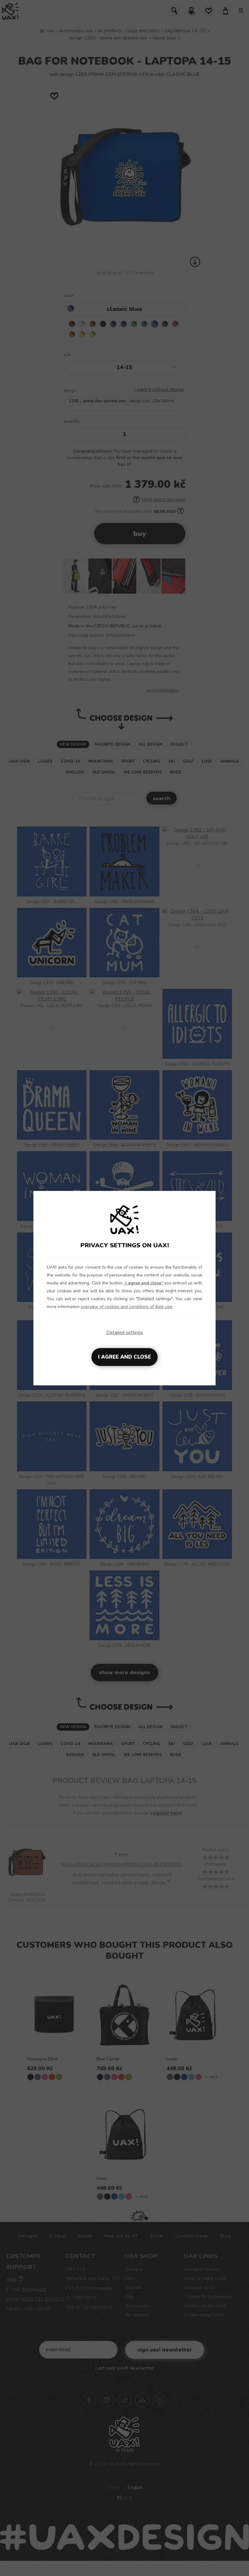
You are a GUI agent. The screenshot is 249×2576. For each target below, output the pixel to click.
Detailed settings (125, 1333)
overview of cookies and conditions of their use (126, 1307)
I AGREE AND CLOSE (124, 1357)
